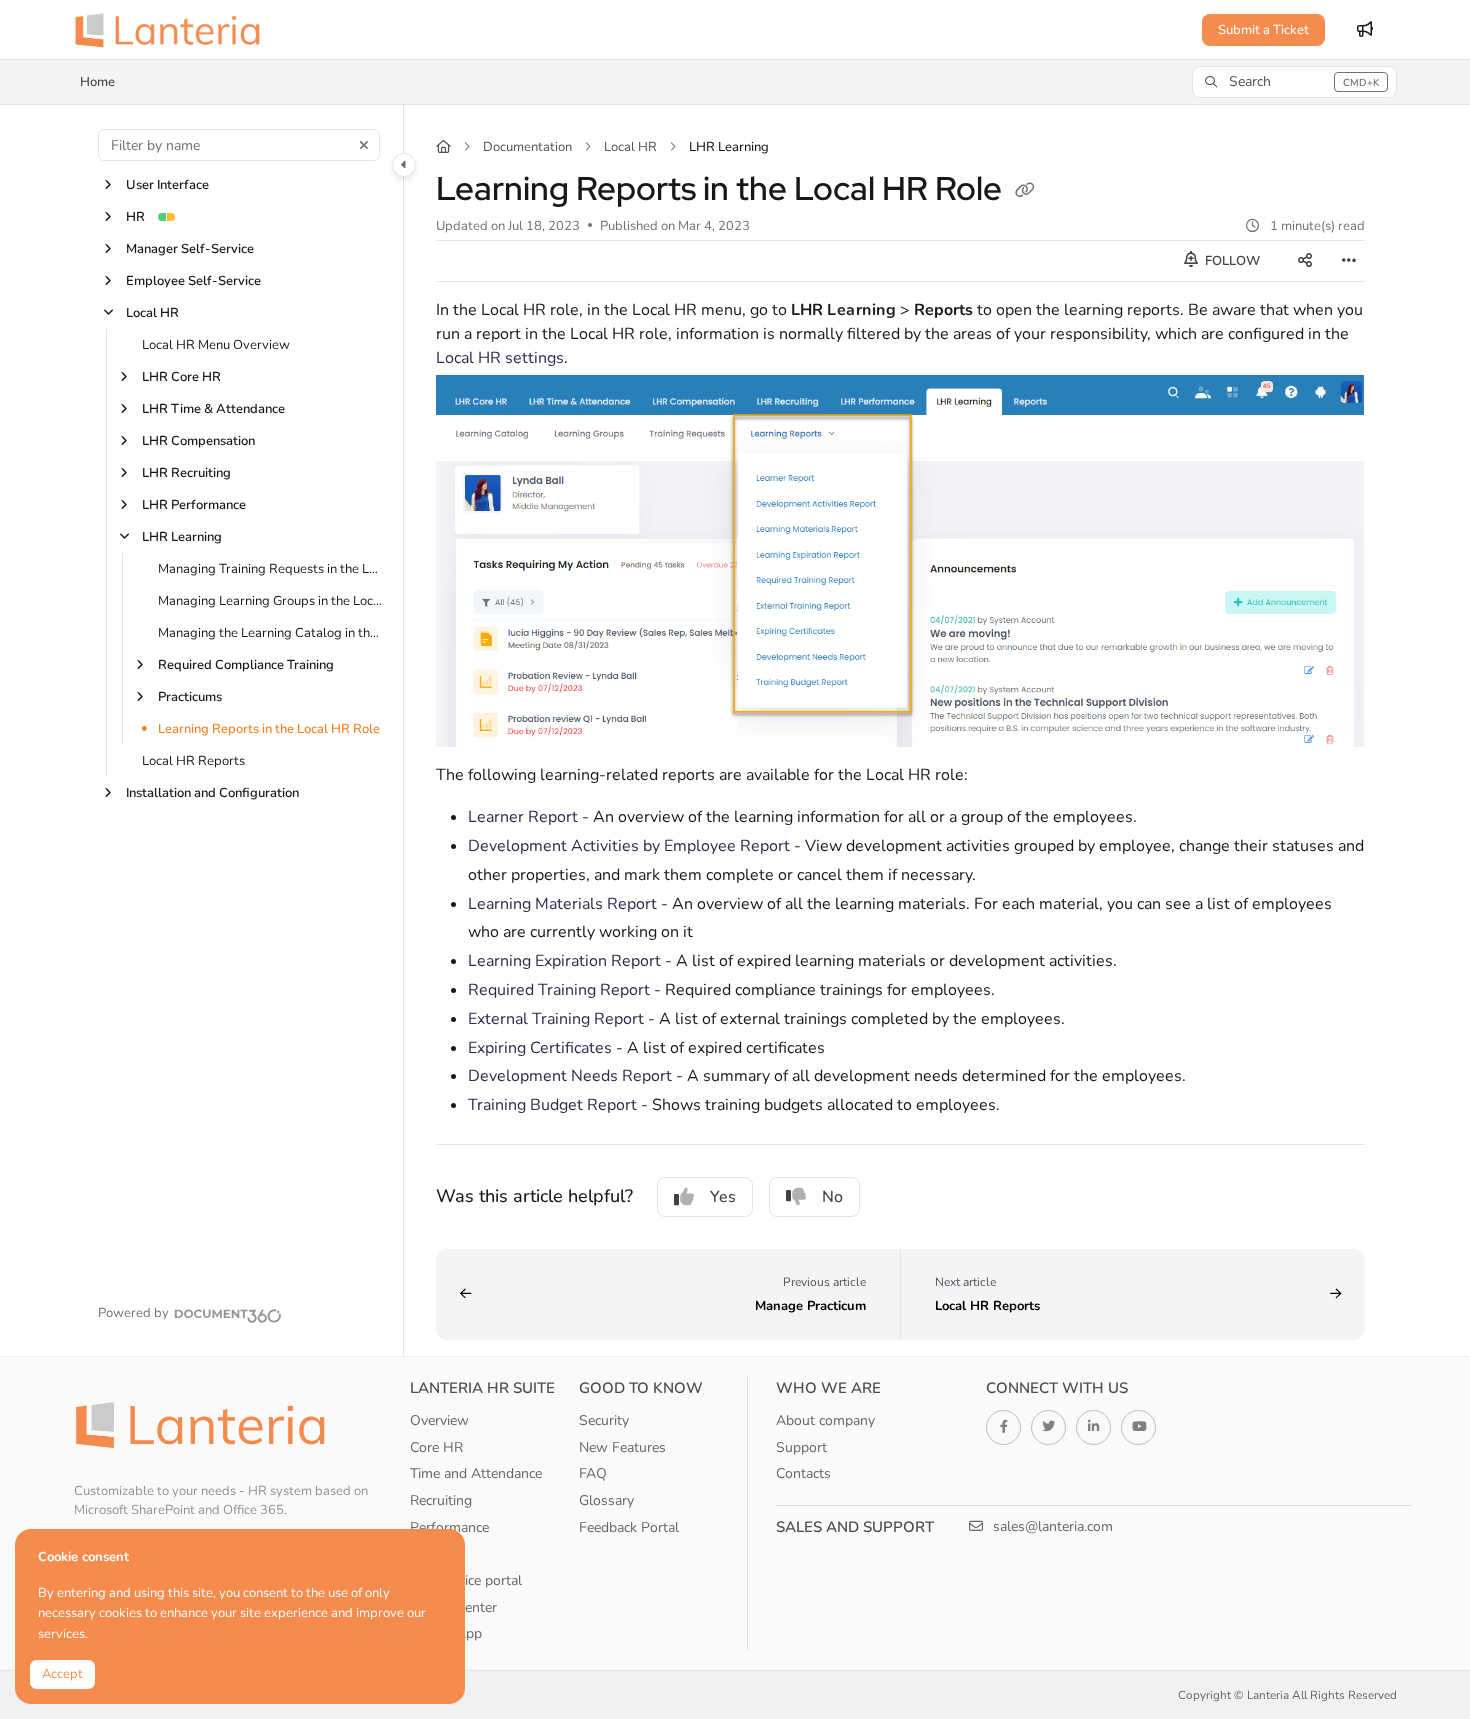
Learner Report (523, 817)
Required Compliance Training (246, 665)
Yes (723, 1197)
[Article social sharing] (1305, 261)
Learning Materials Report (562, 904)
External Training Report (558, 1019)
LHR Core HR (181, 377)
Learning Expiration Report (564, 961)
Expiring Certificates (540, 1048)
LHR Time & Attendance (213, 409)
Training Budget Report (552, 1105)
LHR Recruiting (186, 473)
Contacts (803, 1473)
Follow (1231, 261)
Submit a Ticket (1263, 30)
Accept (62, 1674)
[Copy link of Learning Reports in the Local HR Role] (1025, 192)
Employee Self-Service (193, 281)
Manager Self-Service (190, 249)
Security (604, 1420)
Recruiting (441, 1500)
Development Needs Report (570, 1076)
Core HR (436, 1447)
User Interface (167, 185)
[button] (1294, 82)
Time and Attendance (476, 1473)
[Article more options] (1349, 261)
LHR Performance (194, 505)
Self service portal (466, 1580)
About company (825, 1420)
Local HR (152, 313)
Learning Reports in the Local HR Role (269, 729)
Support (801, 1447)
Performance (449, 1527)
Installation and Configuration (212, 793)
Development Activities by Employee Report (629, 846)
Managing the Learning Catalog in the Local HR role (271, 633)
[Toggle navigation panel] (404, 165)
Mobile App (446, 1633)
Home (97, 82)
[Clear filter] (364, 145)
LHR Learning (182, 537)
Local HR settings (500, 358)
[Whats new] (1365, 30)
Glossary (606, 1500)
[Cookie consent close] (445, 1546)
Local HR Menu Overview (216, 345)
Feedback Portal (629, 1527)
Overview (439, 1420)
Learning (437, 1553)
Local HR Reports (193, 761)
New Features (622, 1447)
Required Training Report (559, 990)
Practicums (190, 697)
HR (135, 217)
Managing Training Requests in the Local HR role (271, 569)
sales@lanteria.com (1051, 1526)
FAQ (593, 1473)
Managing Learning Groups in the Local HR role (271, 601)
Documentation (527, 147)
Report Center (453, 1607)
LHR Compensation (198, 441)
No (832, 1197)
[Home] (174, 30)
